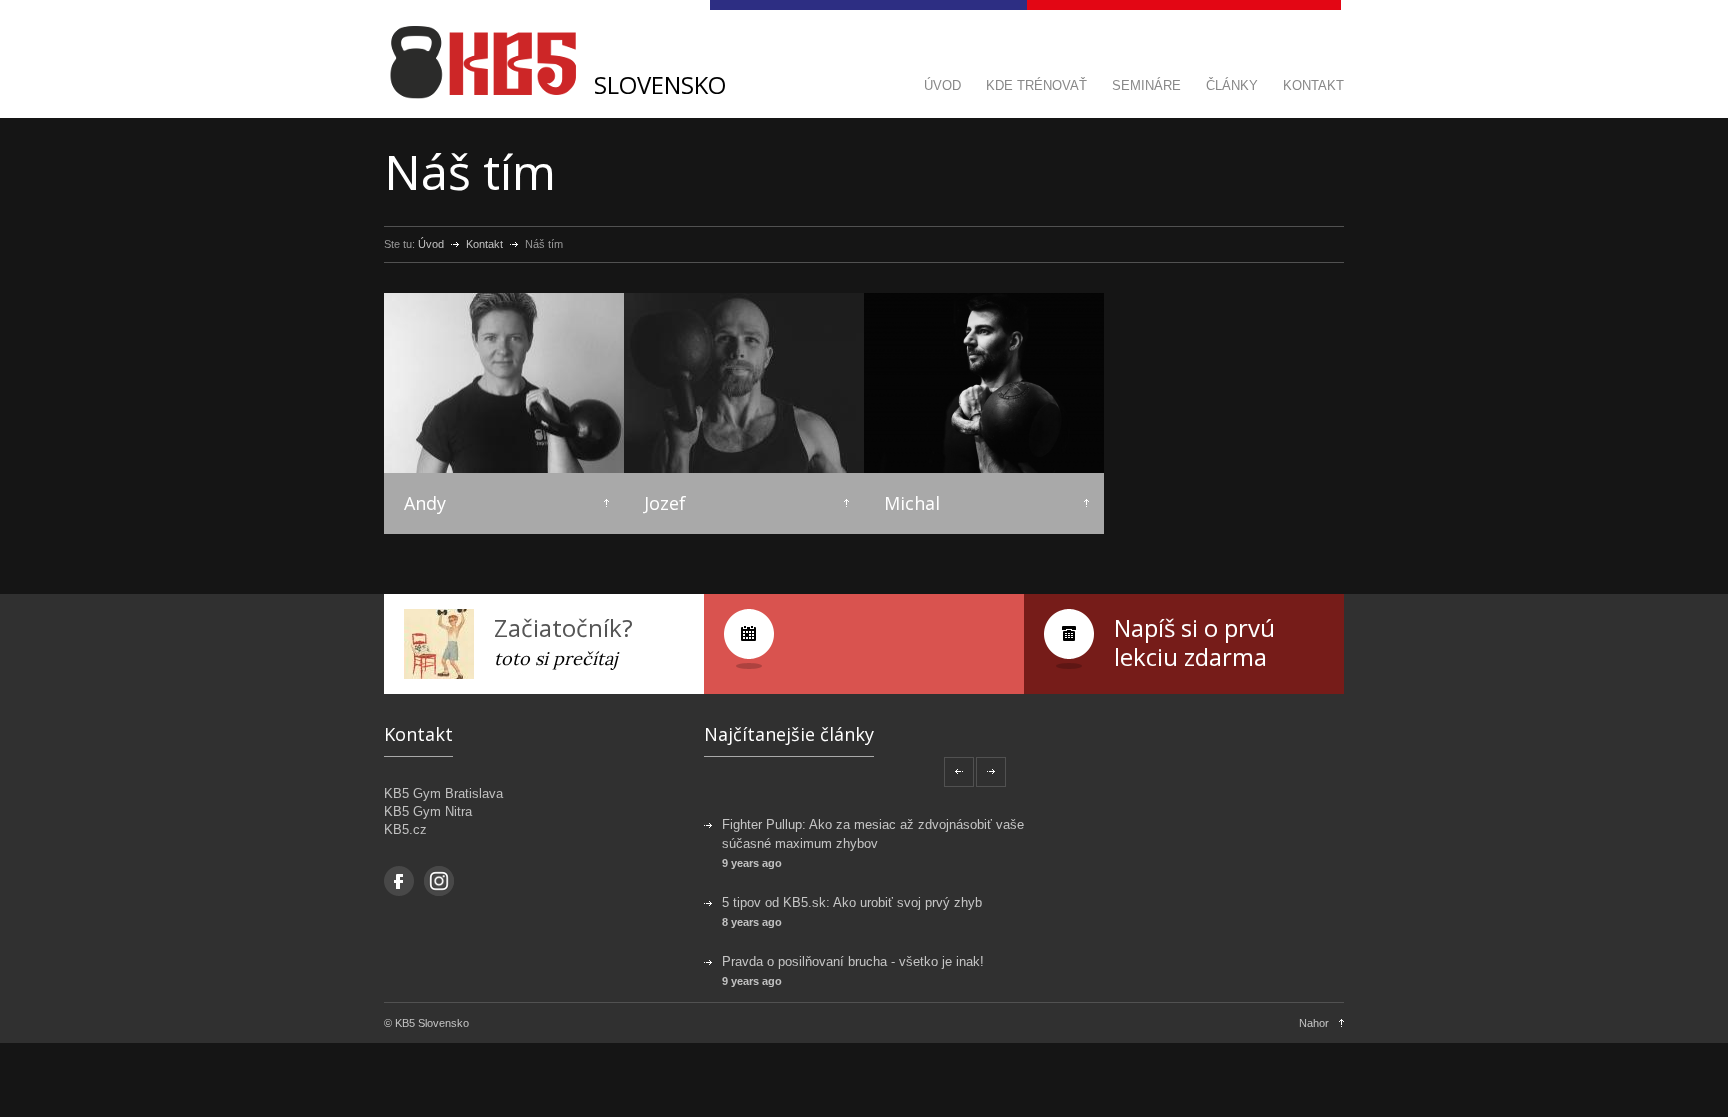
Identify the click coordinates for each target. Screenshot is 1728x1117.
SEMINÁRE (1146, 85)
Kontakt (484, 244)
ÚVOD (942, 85)
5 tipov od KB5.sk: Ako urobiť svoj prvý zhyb (852, 902)
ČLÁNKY (1232, 85)
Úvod (431, 244)
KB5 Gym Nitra (428, 811)
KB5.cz (405, 829)
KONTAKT (1313, 85)
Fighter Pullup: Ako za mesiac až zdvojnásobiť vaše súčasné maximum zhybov (873, 834)
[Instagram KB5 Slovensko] (439, 881)
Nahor (1314, 1023)
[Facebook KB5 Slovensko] (399, 881)
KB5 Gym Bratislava (443, 793)
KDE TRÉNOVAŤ (1036, 85)
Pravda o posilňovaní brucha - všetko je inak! (853, 961)
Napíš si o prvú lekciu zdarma (1194, 642)
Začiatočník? (563, 627)
